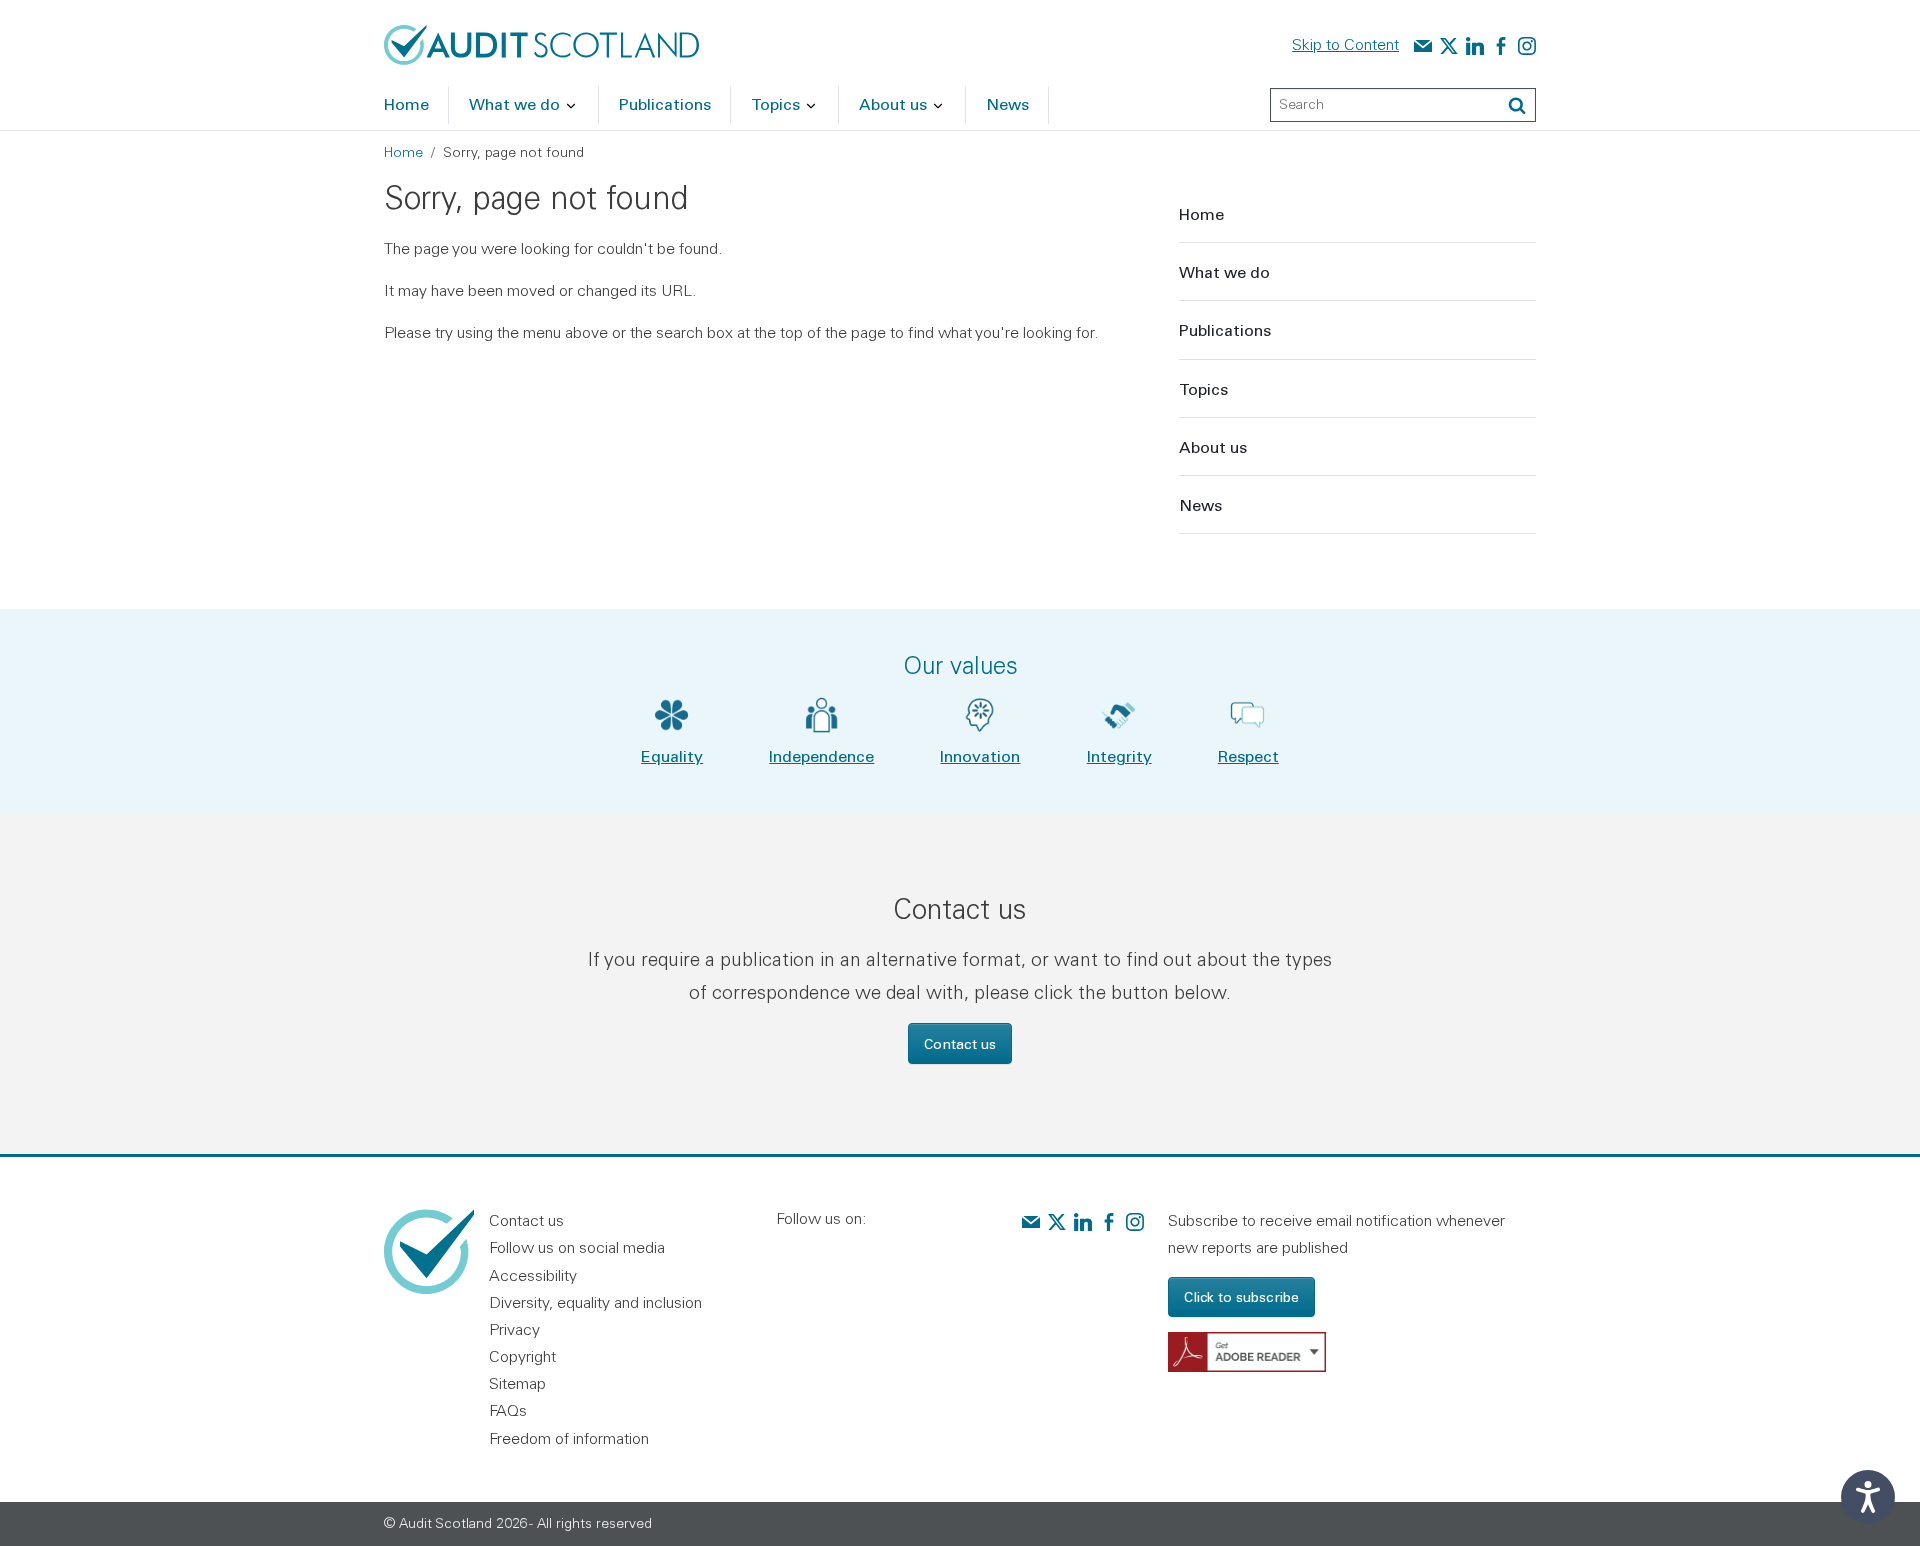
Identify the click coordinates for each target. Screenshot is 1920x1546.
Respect (1248, 755)
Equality (672, 755)
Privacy (514, 1329)
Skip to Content (1345, 44)
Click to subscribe (1241, 1296)
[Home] (541, 43)
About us (1213, 446)
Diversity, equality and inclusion (595, 1302)
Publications (1225, 329)
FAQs (508, 1410)
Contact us (960, 1043)
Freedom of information (569, 1438)
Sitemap (517, 1383)
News (1200, 504)
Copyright (522, 1356)
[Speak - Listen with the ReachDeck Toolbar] (1868, 1497)
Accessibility (533, 1275)
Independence (821, 755)
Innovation (980, 755)
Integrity (1119, 755)
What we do (1224, 271)
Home (403, 152)
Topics (1203, 388)
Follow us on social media (577, 1247)
